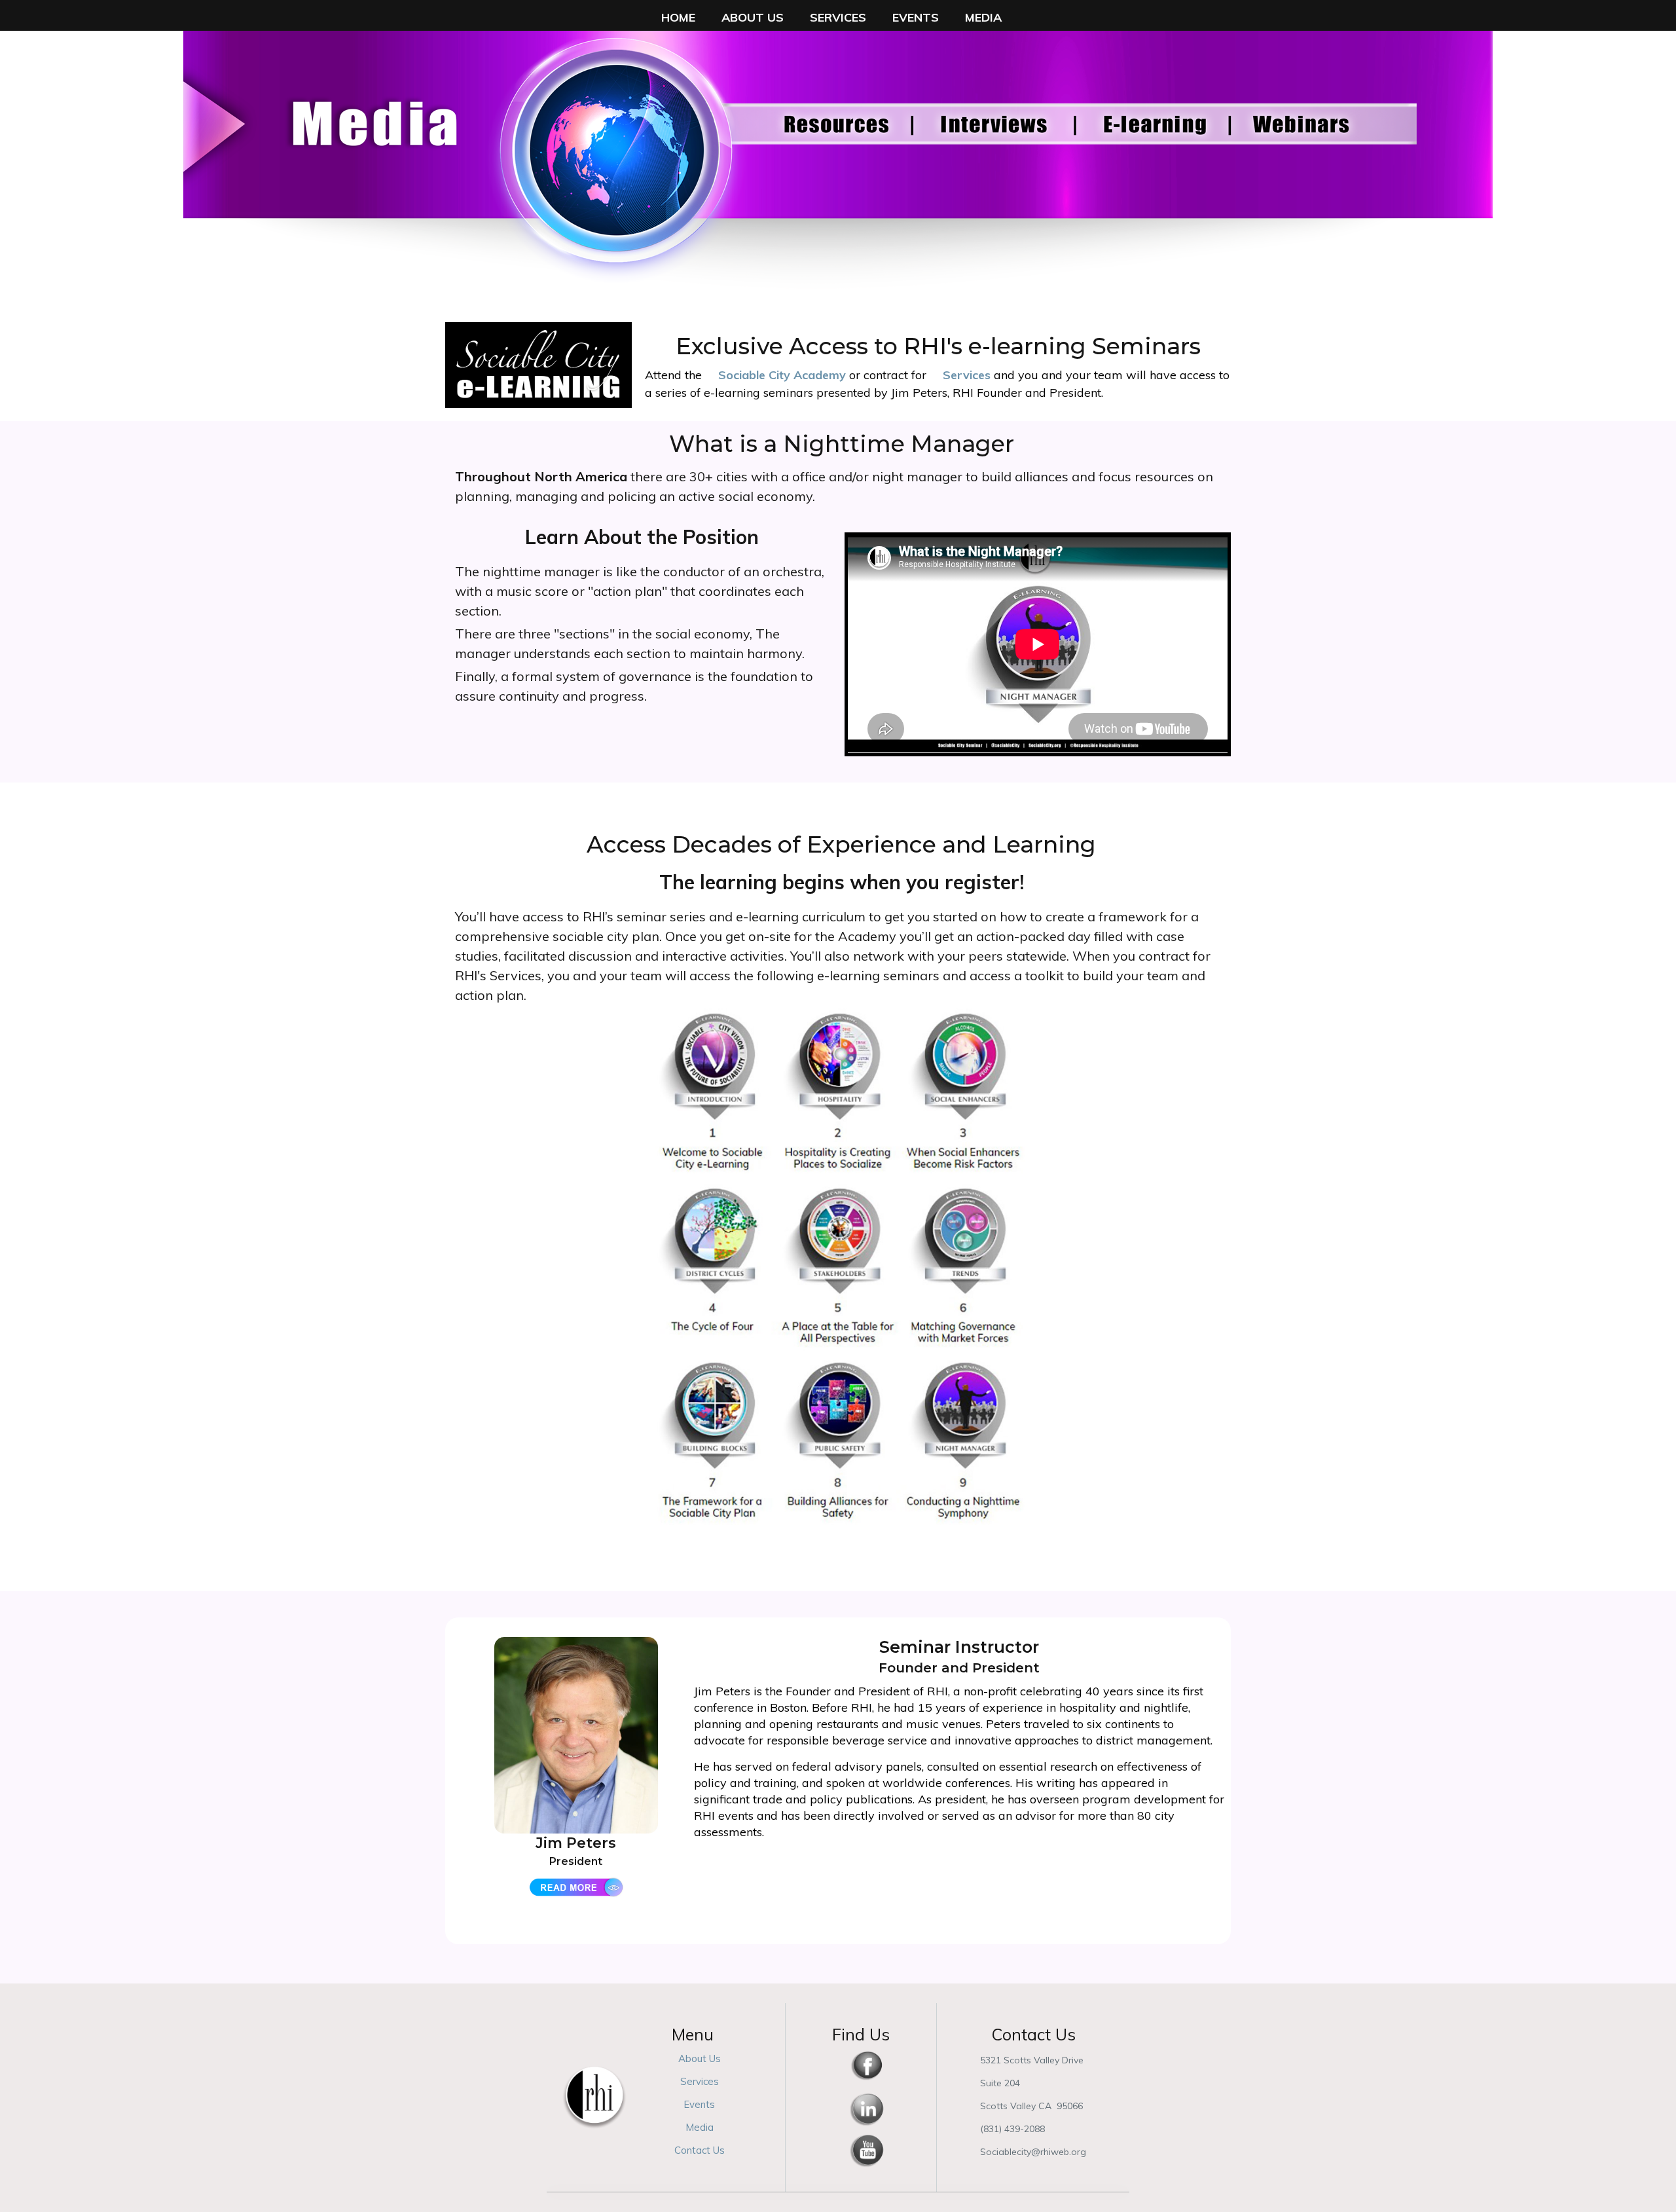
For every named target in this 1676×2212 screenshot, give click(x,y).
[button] (678, 17)
